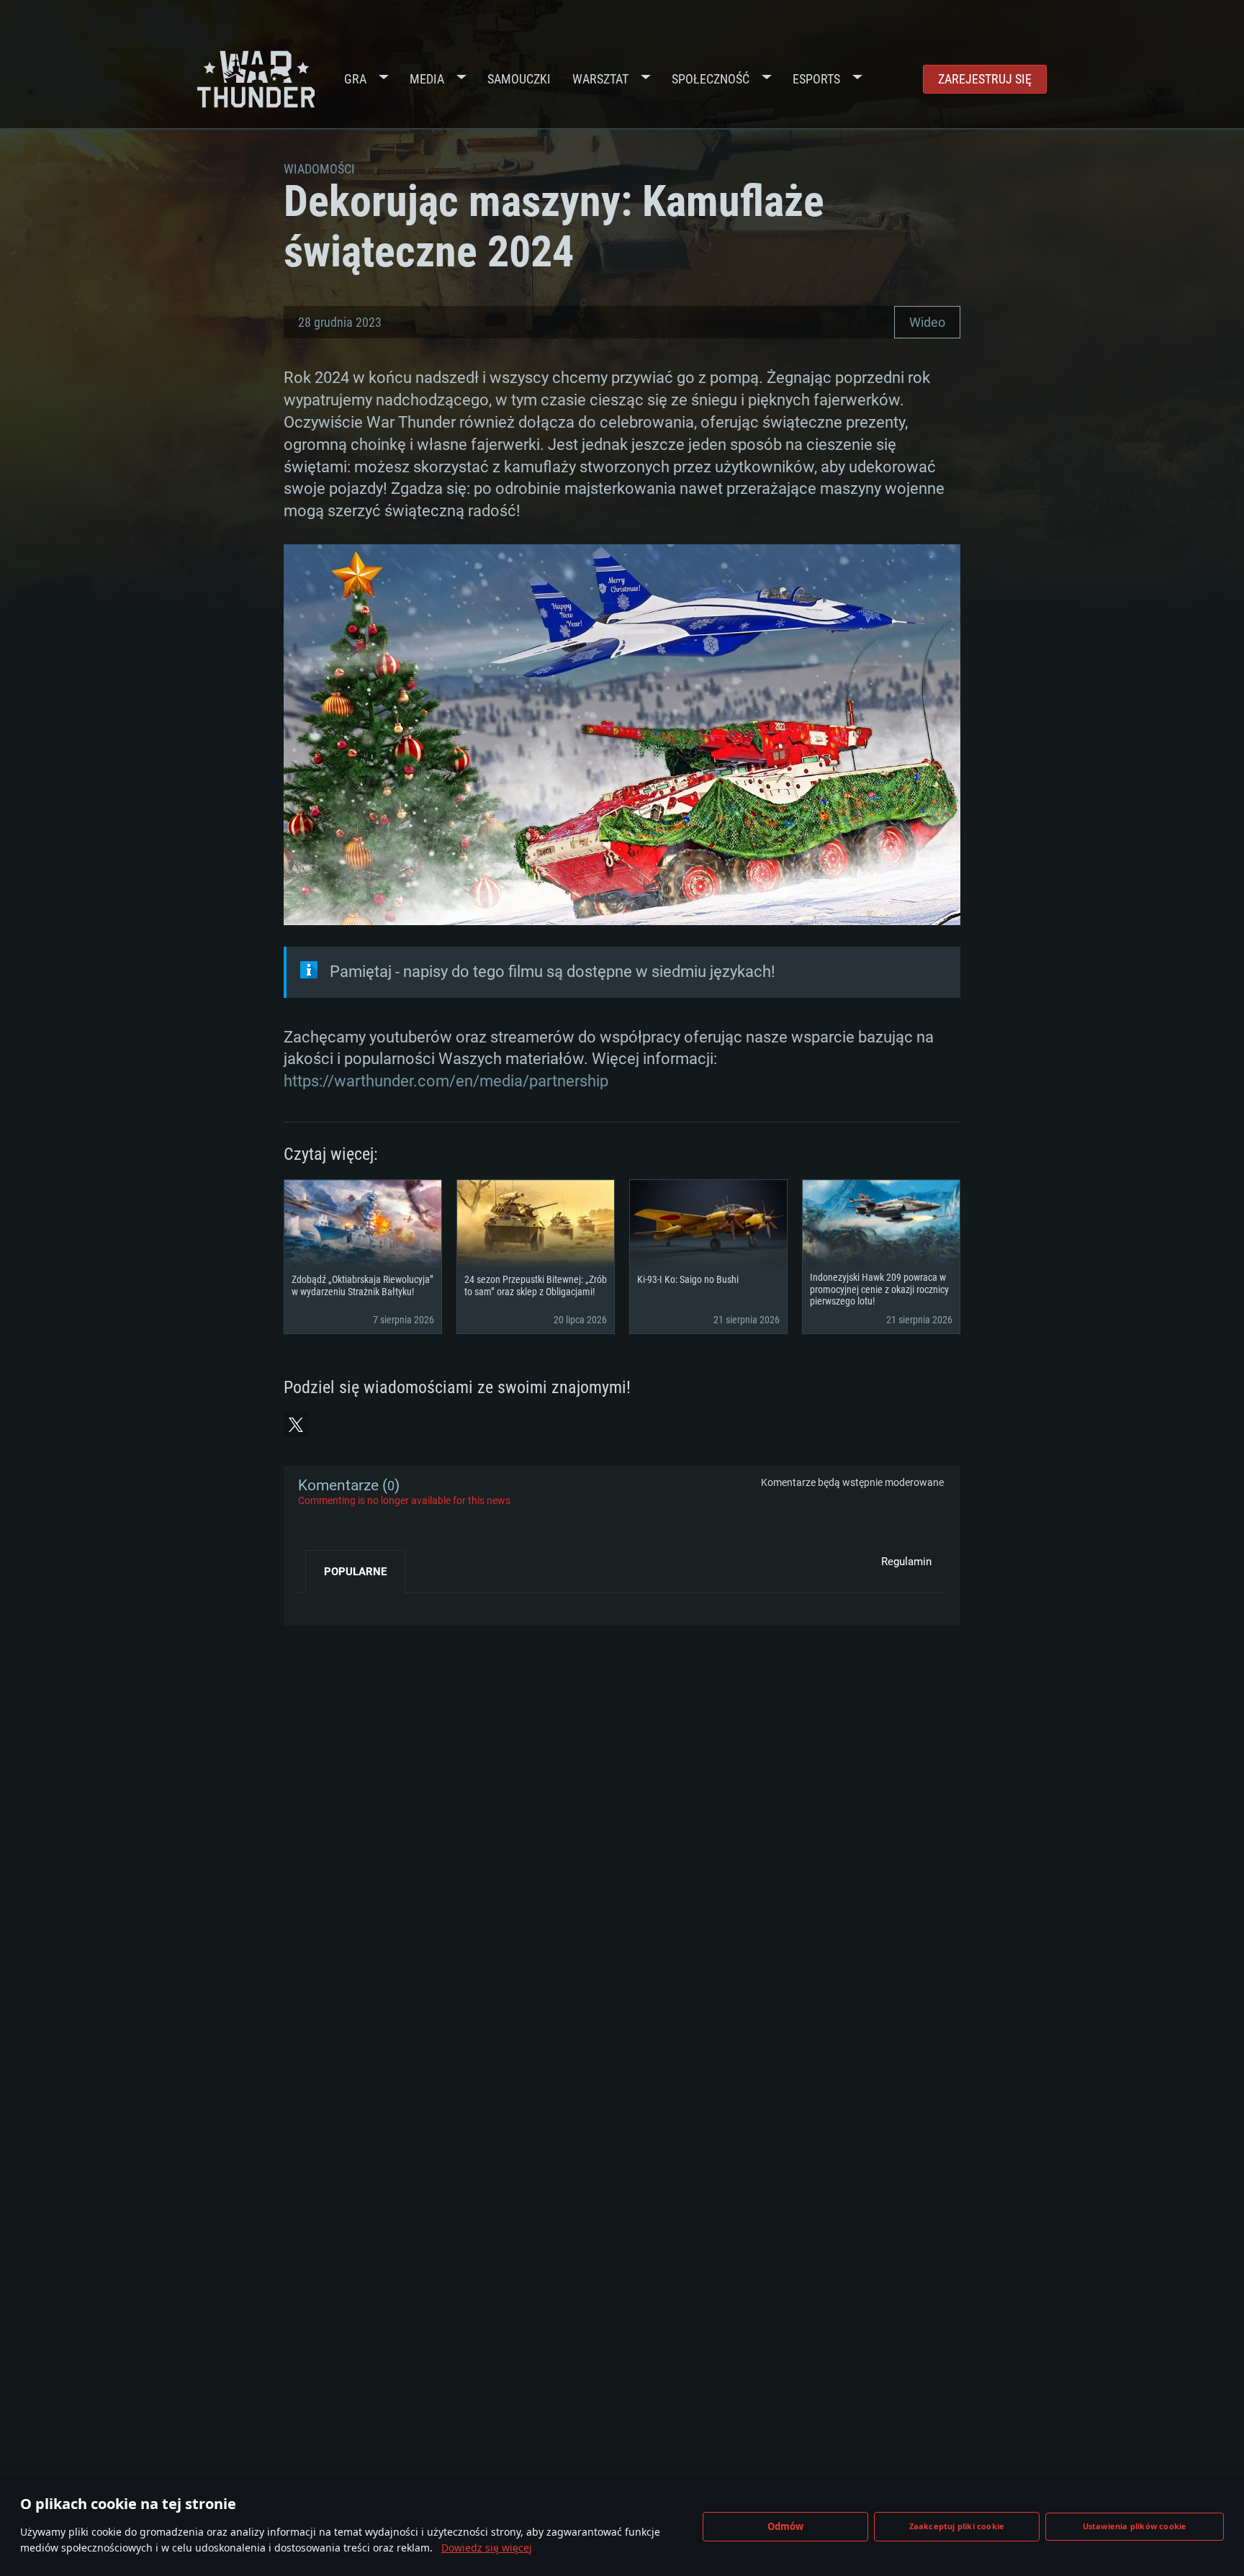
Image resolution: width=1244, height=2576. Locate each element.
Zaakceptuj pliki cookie (957, 2526)
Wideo (927, 322)
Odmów (786, 2526)
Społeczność (711, 79)
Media (427, 79)
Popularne (355, 1572)
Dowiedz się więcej (487, 2548)
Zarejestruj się (985, 79)
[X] (296, 1425)
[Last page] (321, 1604)
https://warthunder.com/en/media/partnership (446, 1081)
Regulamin (906, 1562)
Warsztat (600, 79)
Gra (355, 79)
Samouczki (519, 79)
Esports (816, 79)
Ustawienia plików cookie (1135, 2526)
